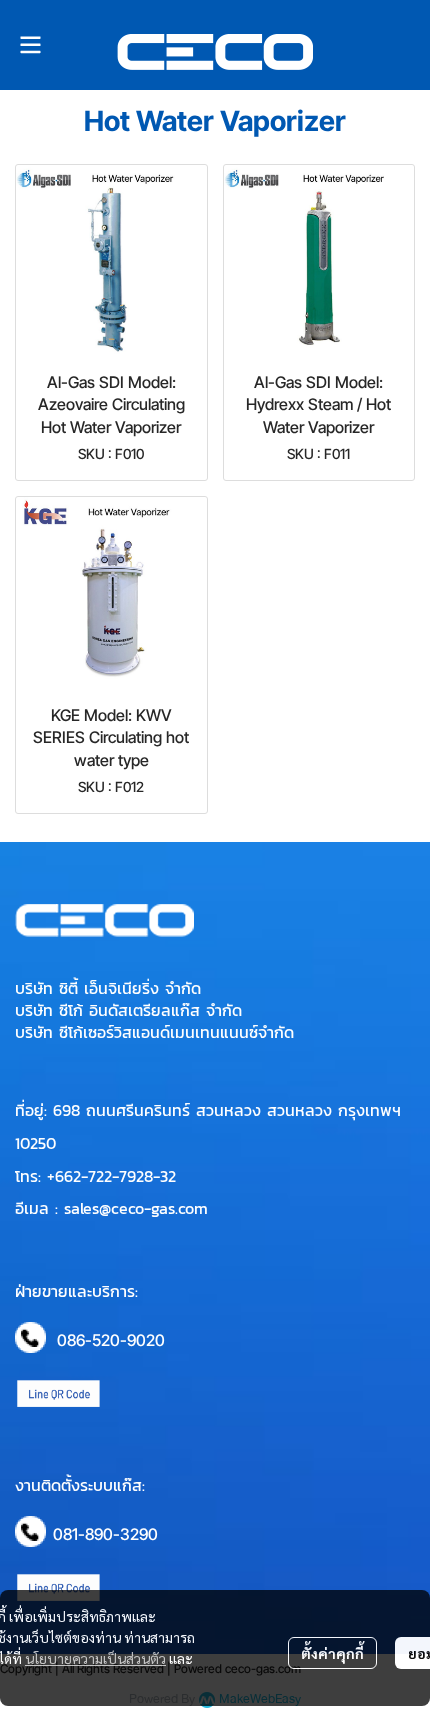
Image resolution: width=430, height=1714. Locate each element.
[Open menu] (30, 45)
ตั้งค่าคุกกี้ (332, 1653)
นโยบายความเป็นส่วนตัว (95, 1658)
